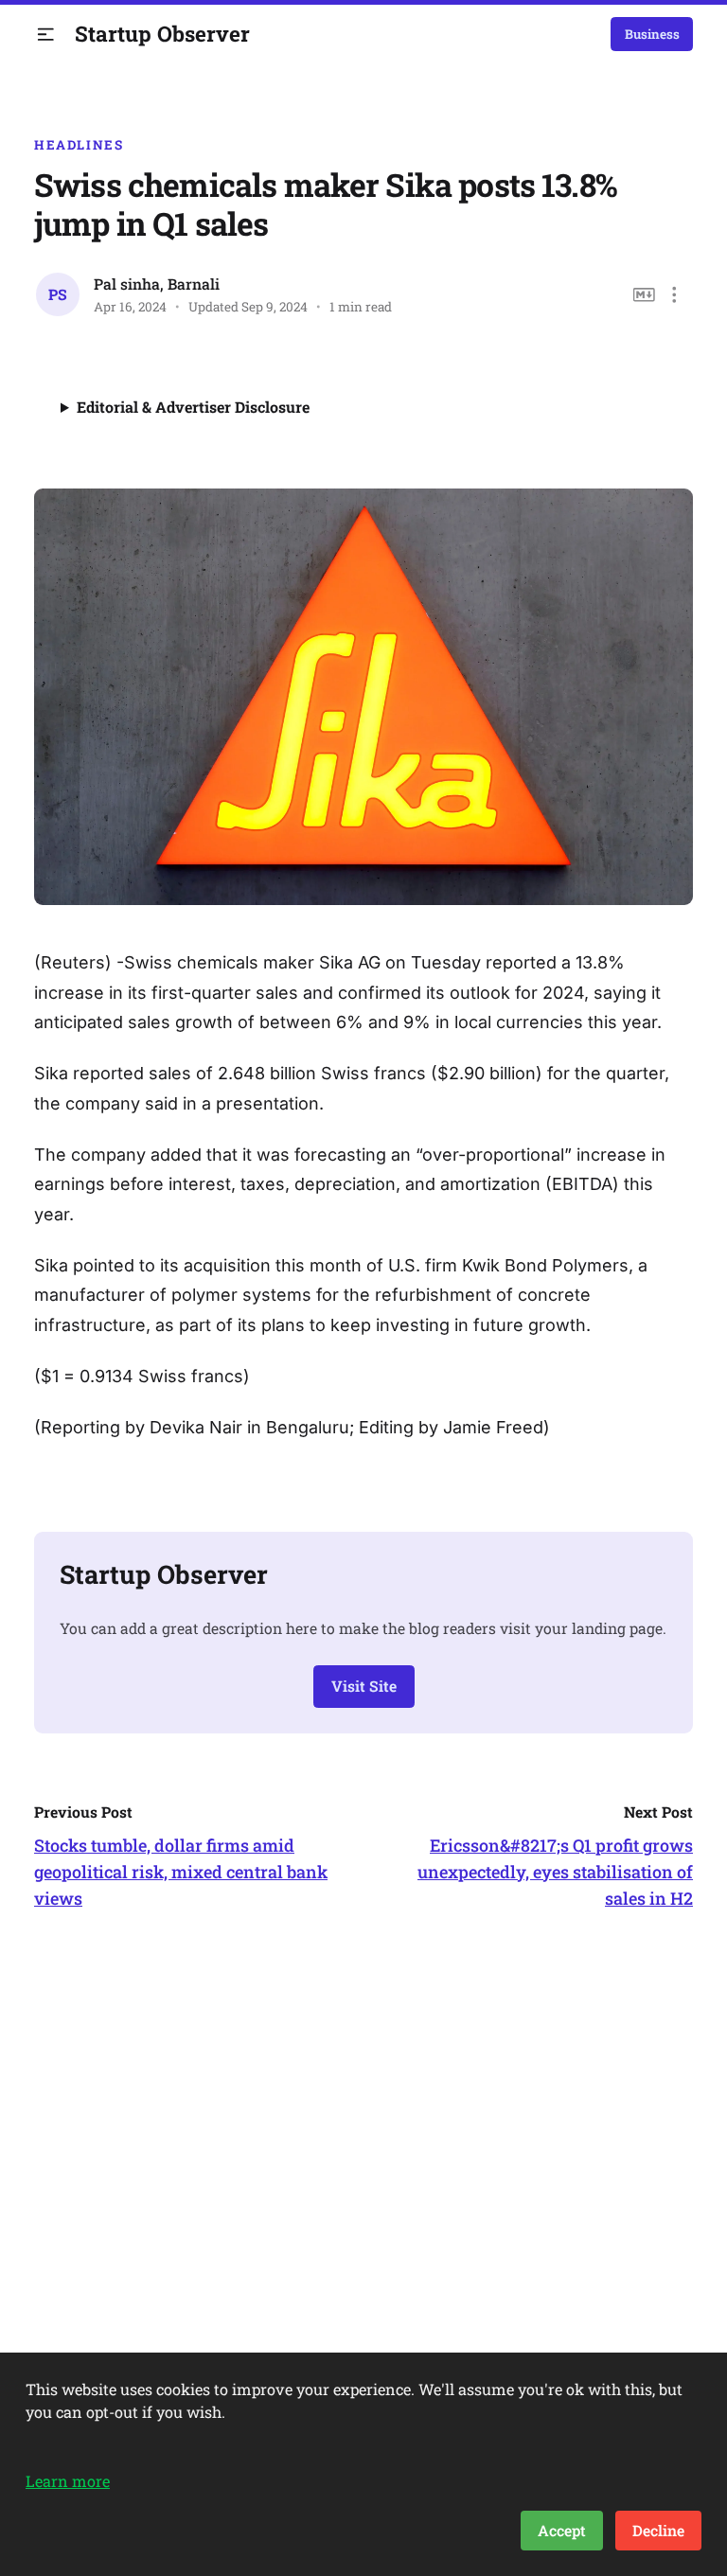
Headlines (79, 145)
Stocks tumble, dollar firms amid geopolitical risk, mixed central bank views (181, 1872)
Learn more (68, 2481)
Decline (658, 2530)
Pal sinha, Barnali (157, 284)
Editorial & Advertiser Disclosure (193, 407)
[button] (46, 35)
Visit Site (364, 1686)
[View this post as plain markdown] (644, 295)
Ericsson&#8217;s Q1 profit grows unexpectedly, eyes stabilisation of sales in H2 (555, 1872)
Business (652, 34)
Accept (562, 2530)
